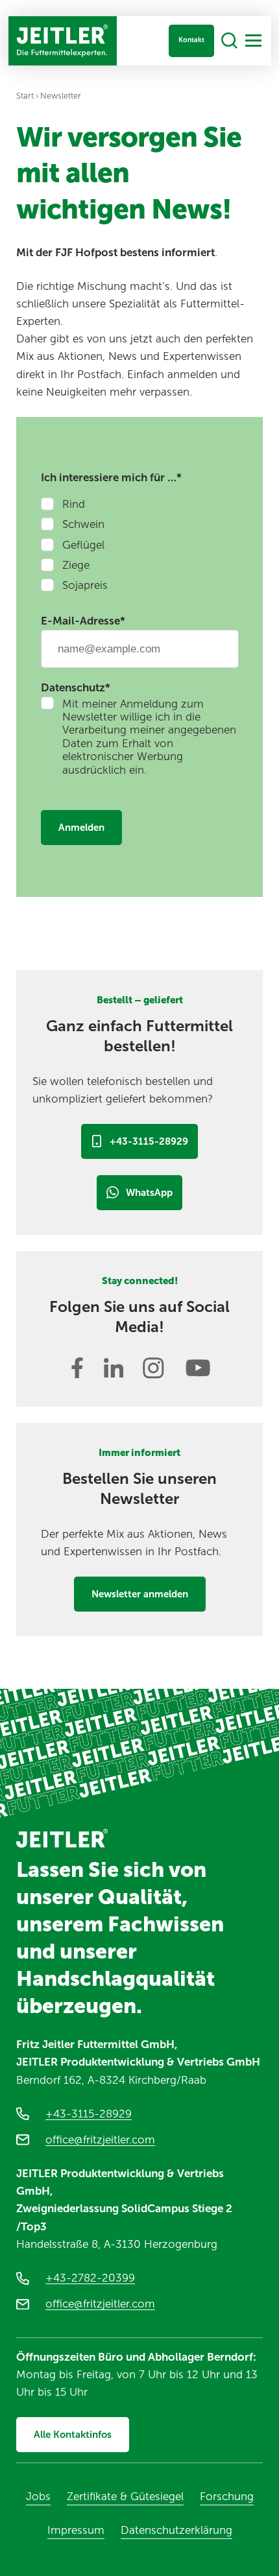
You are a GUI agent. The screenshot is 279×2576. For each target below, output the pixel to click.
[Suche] (229, 41)
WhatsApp (149, 1193)
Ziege (76, 565)
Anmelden (81, 828)
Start (25, 96)
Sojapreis (85, 585)
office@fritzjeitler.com (100, 2140)
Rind (74, 504)
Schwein (83, 524)
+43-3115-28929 (149, 1141)
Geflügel (83, 545)
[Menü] (253, 41)
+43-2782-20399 (90, 2278)
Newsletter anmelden (140, 1594)
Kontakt (191, 40)
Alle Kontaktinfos (73, 2435)
